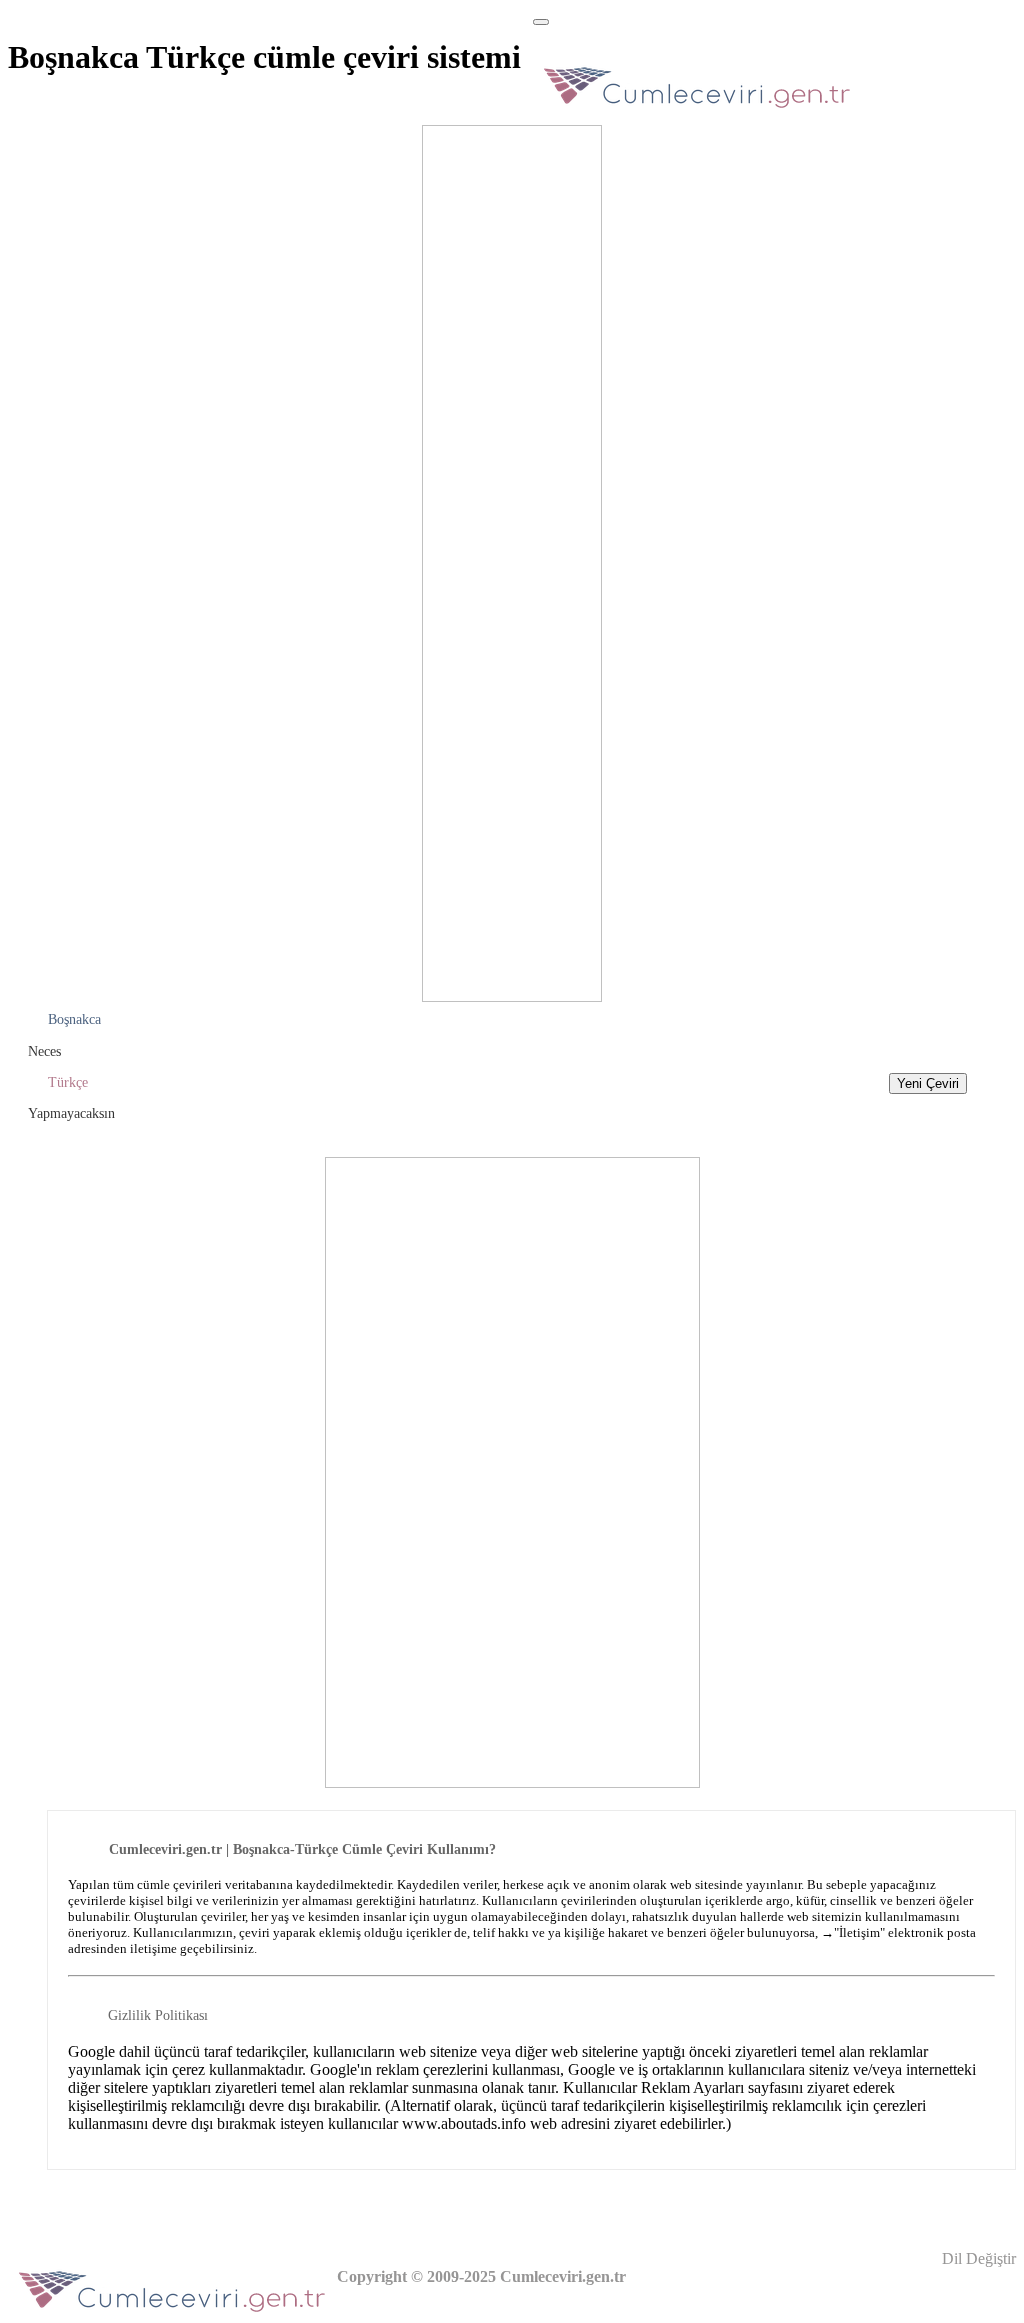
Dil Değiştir (977, 2258)
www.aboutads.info (464, 2123)
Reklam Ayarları (692, 2087)
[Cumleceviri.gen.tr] (697, 113)
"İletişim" (859, 1932)
